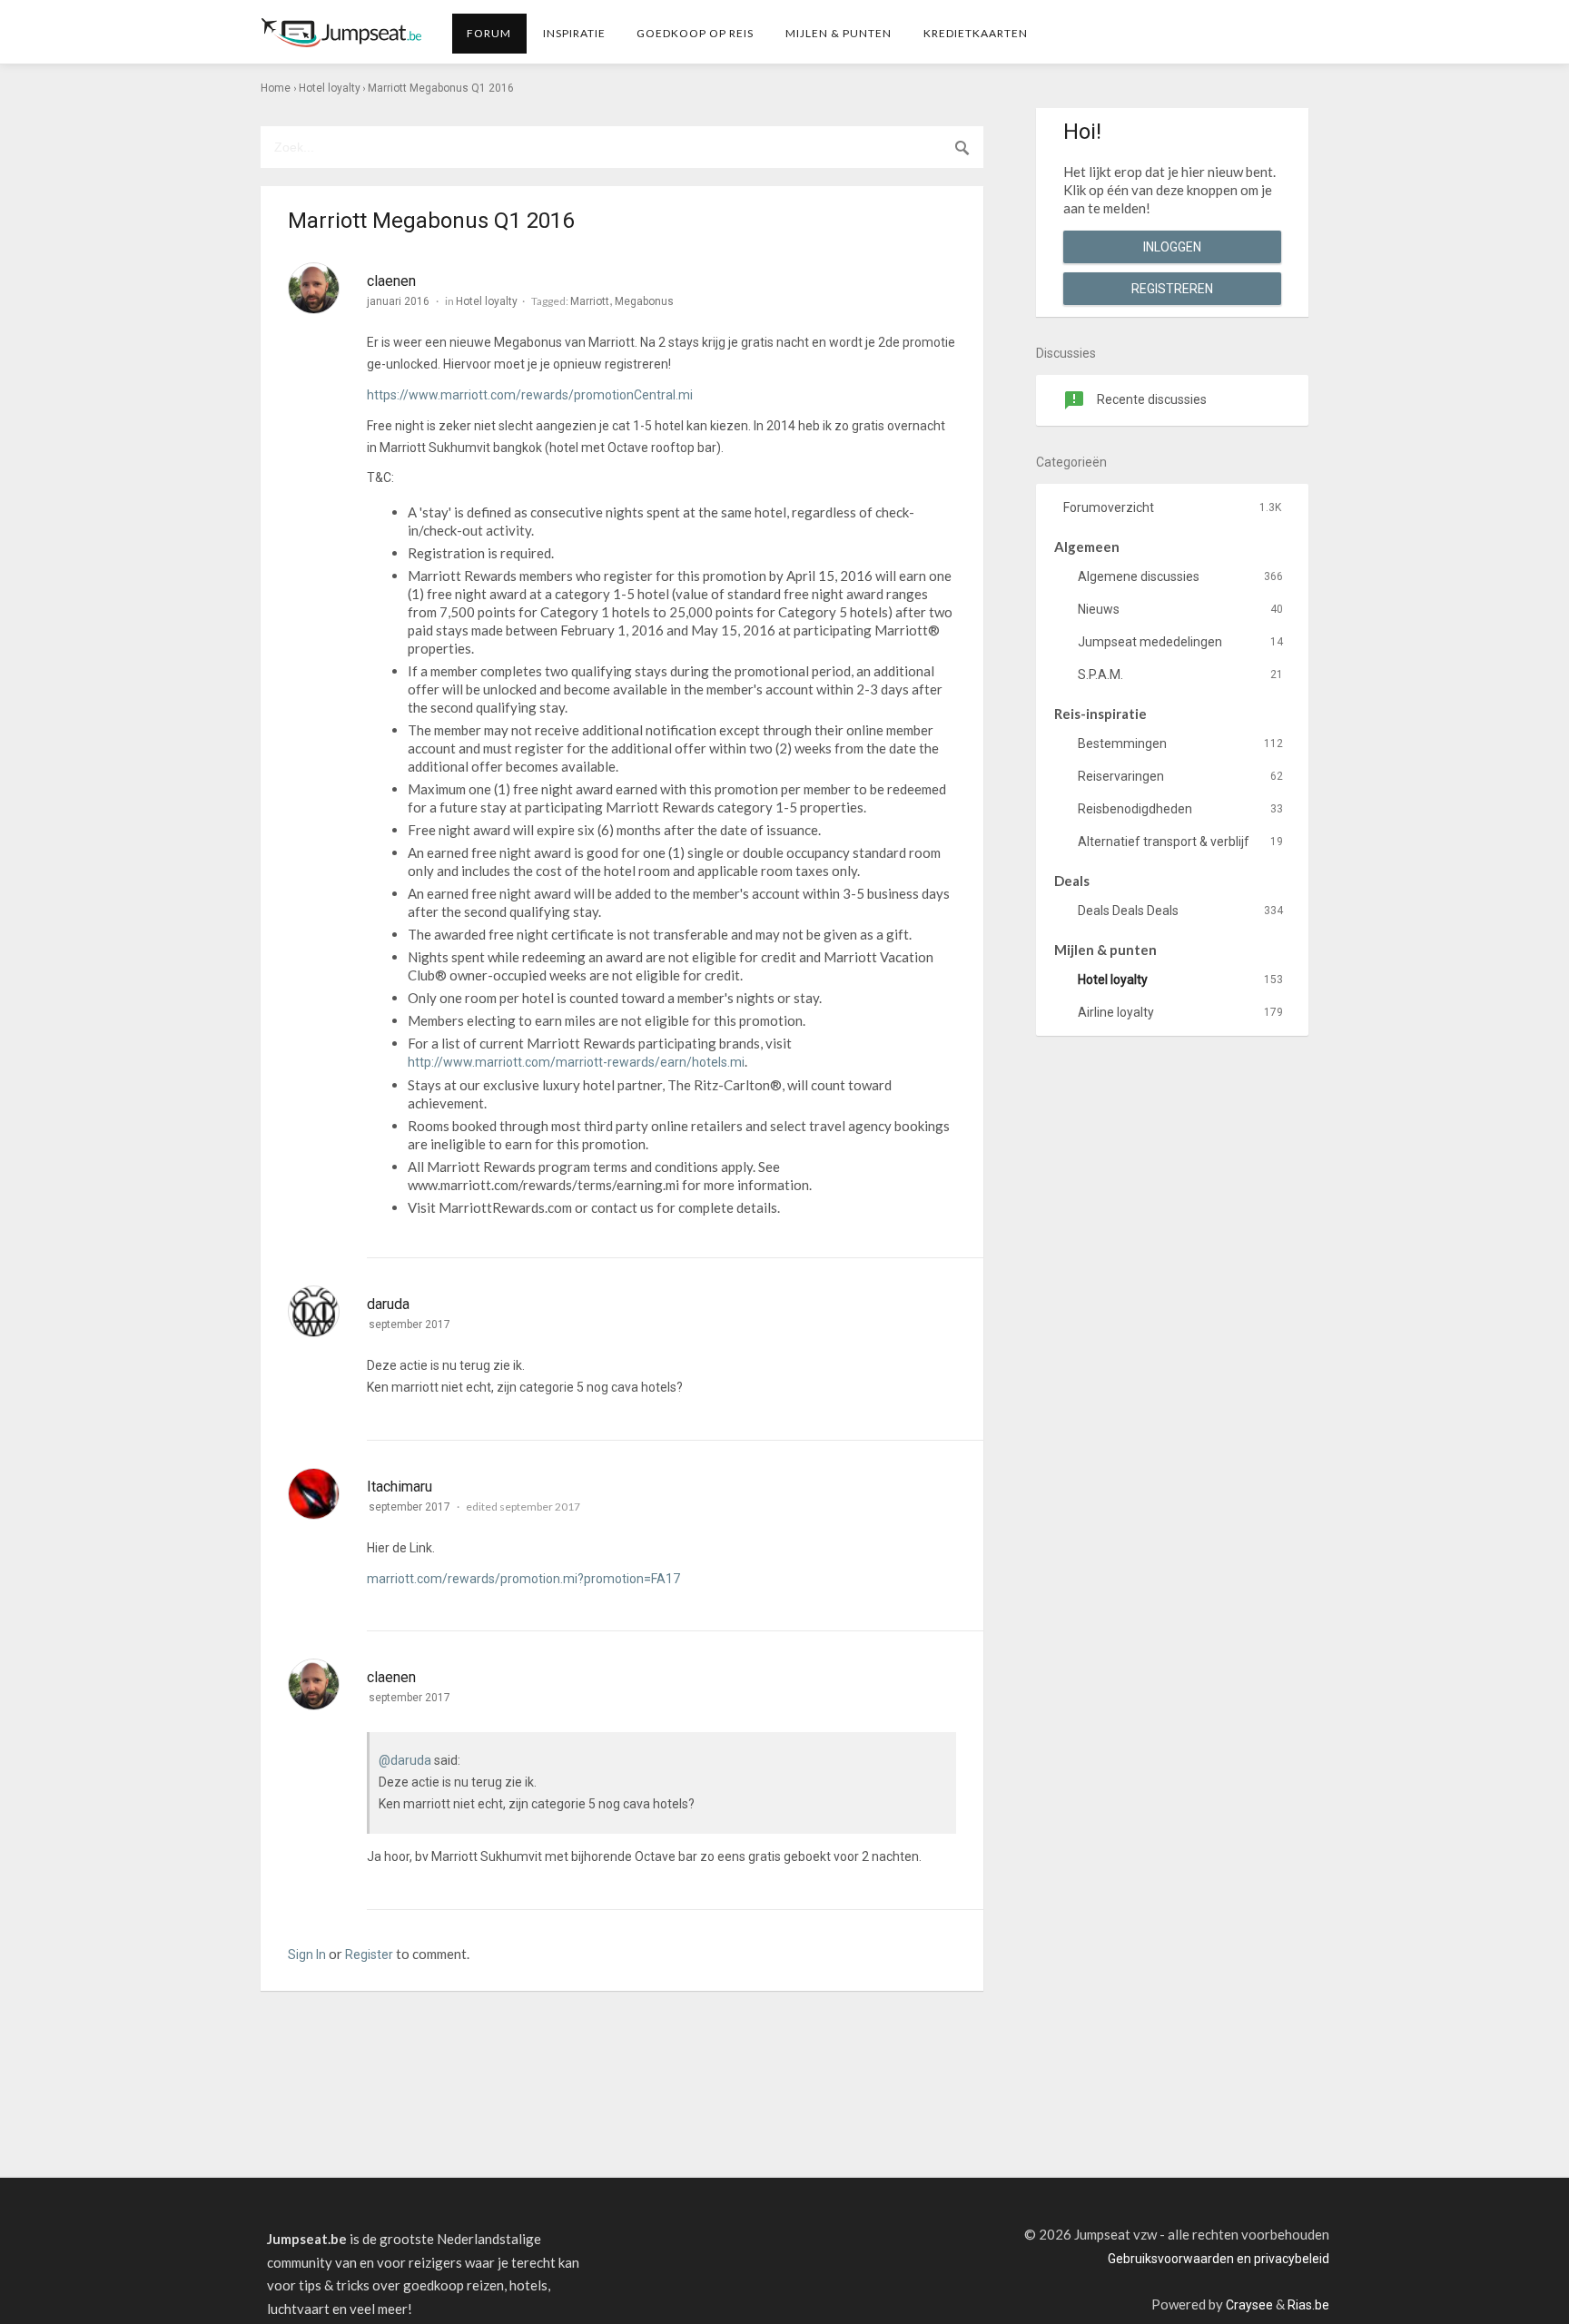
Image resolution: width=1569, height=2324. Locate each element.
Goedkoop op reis (695, 33)
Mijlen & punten (839, 33)
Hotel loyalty (487, 301)
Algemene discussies (1180, 576)
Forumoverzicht (1172, 507)
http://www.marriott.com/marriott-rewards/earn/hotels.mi (576, 1062)
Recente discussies (1150, 399)
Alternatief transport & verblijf (1180, 842)
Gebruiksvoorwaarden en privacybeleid (1219, 2259)
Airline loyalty (1180, 1012)
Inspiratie (574, 33)
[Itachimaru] (314, 1494)
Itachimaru (400, 1487)
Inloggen (1172, 247)
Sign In (307, 1955)
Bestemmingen (1180, 743)
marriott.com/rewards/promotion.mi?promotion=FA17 (523, 1579)
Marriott (590, 301)
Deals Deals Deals (1180, 911)
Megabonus (644, 301)
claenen (391, 281)
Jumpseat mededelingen (1180, 642)
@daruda (405, 1760)
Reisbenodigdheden (1180, 809)
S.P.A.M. (1180, 675)
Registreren (1172, 289)
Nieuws (1180, 609)
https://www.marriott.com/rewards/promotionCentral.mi (530, 395)
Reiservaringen (1180, 776)
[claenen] (314, 288)
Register (369, 1955)
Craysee (1249, 2305)
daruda (388, 1304)
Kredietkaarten (976, 33)
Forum (489, 33)
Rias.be (1308, 2305)
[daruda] (314, 1311)
